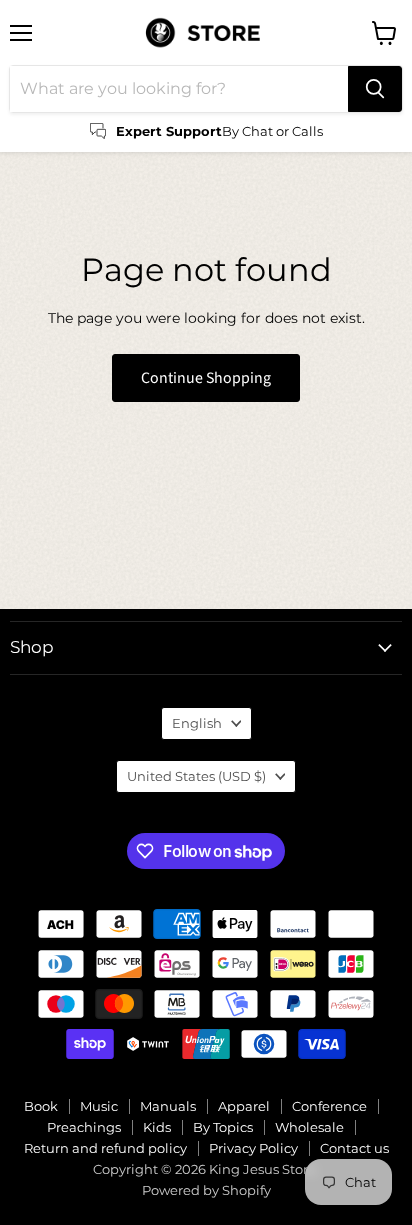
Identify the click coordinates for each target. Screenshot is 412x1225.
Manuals (168, 1106)
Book (41, 1106)
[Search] (375, 89)
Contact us (354, 1148)
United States (196, 776)
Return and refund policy (105, 1148)
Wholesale (309, 1127)
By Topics (223, 1127)
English (197, 723)
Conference (329, 1106)
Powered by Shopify (206, 1190)
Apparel (244, 1106)
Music (99, 1106)
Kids (157, 1127)
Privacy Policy (253, 1148)
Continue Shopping (206, 378)
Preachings (84, 1127)
